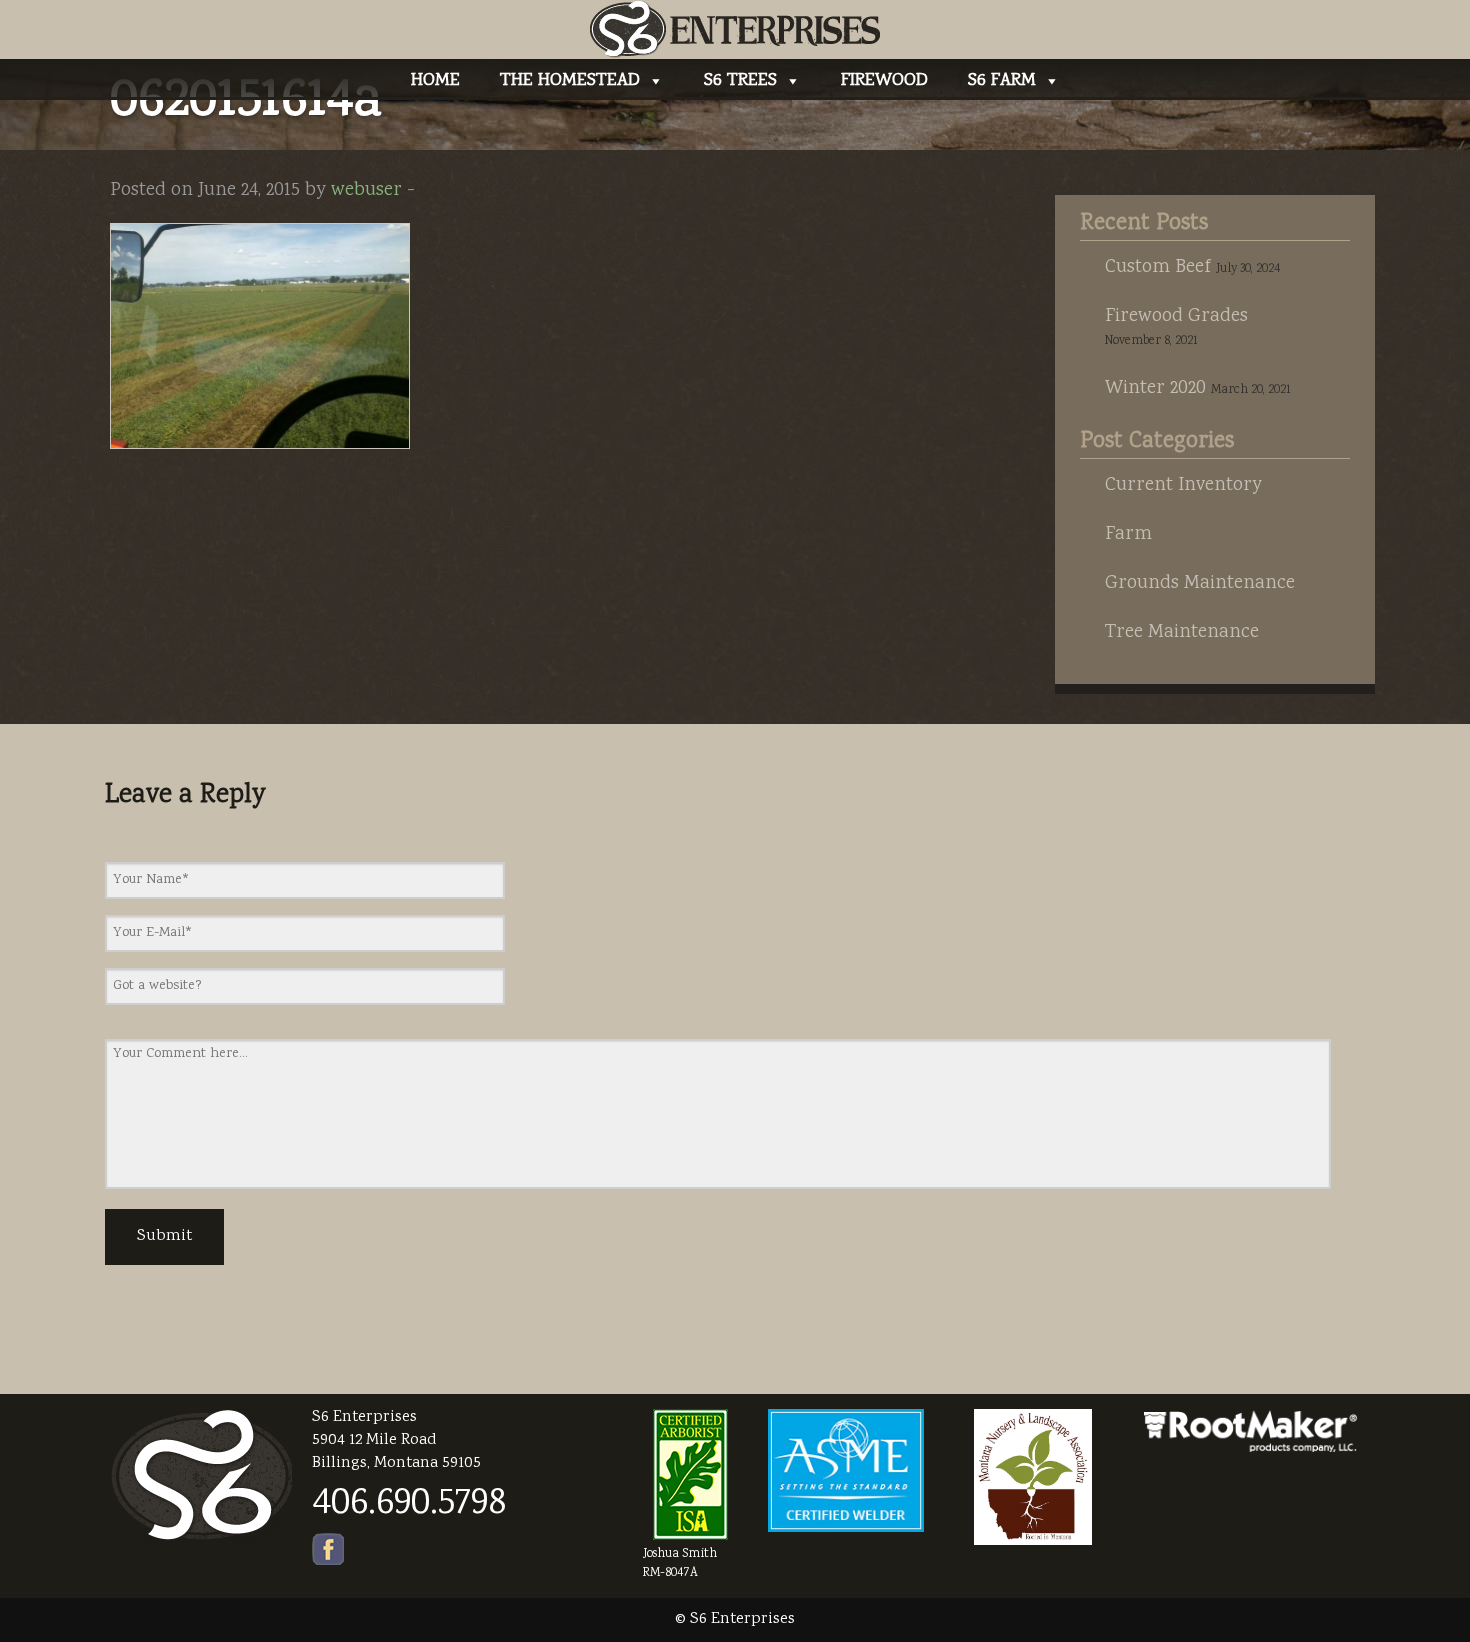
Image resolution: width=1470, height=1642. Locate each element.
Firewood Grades (1176, 317)
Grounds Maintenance (1200, 584)
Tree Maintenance (1182, 633)
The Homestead (570, 81)
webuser (366, 191)
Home (435, 81)
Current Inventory (1183, 486)
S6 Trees (740, 81)
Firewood (884, 81)
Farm (1128, 535)
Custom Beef (1158, 268)
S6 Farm (1002, 81)
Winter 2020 (1155, 389)
